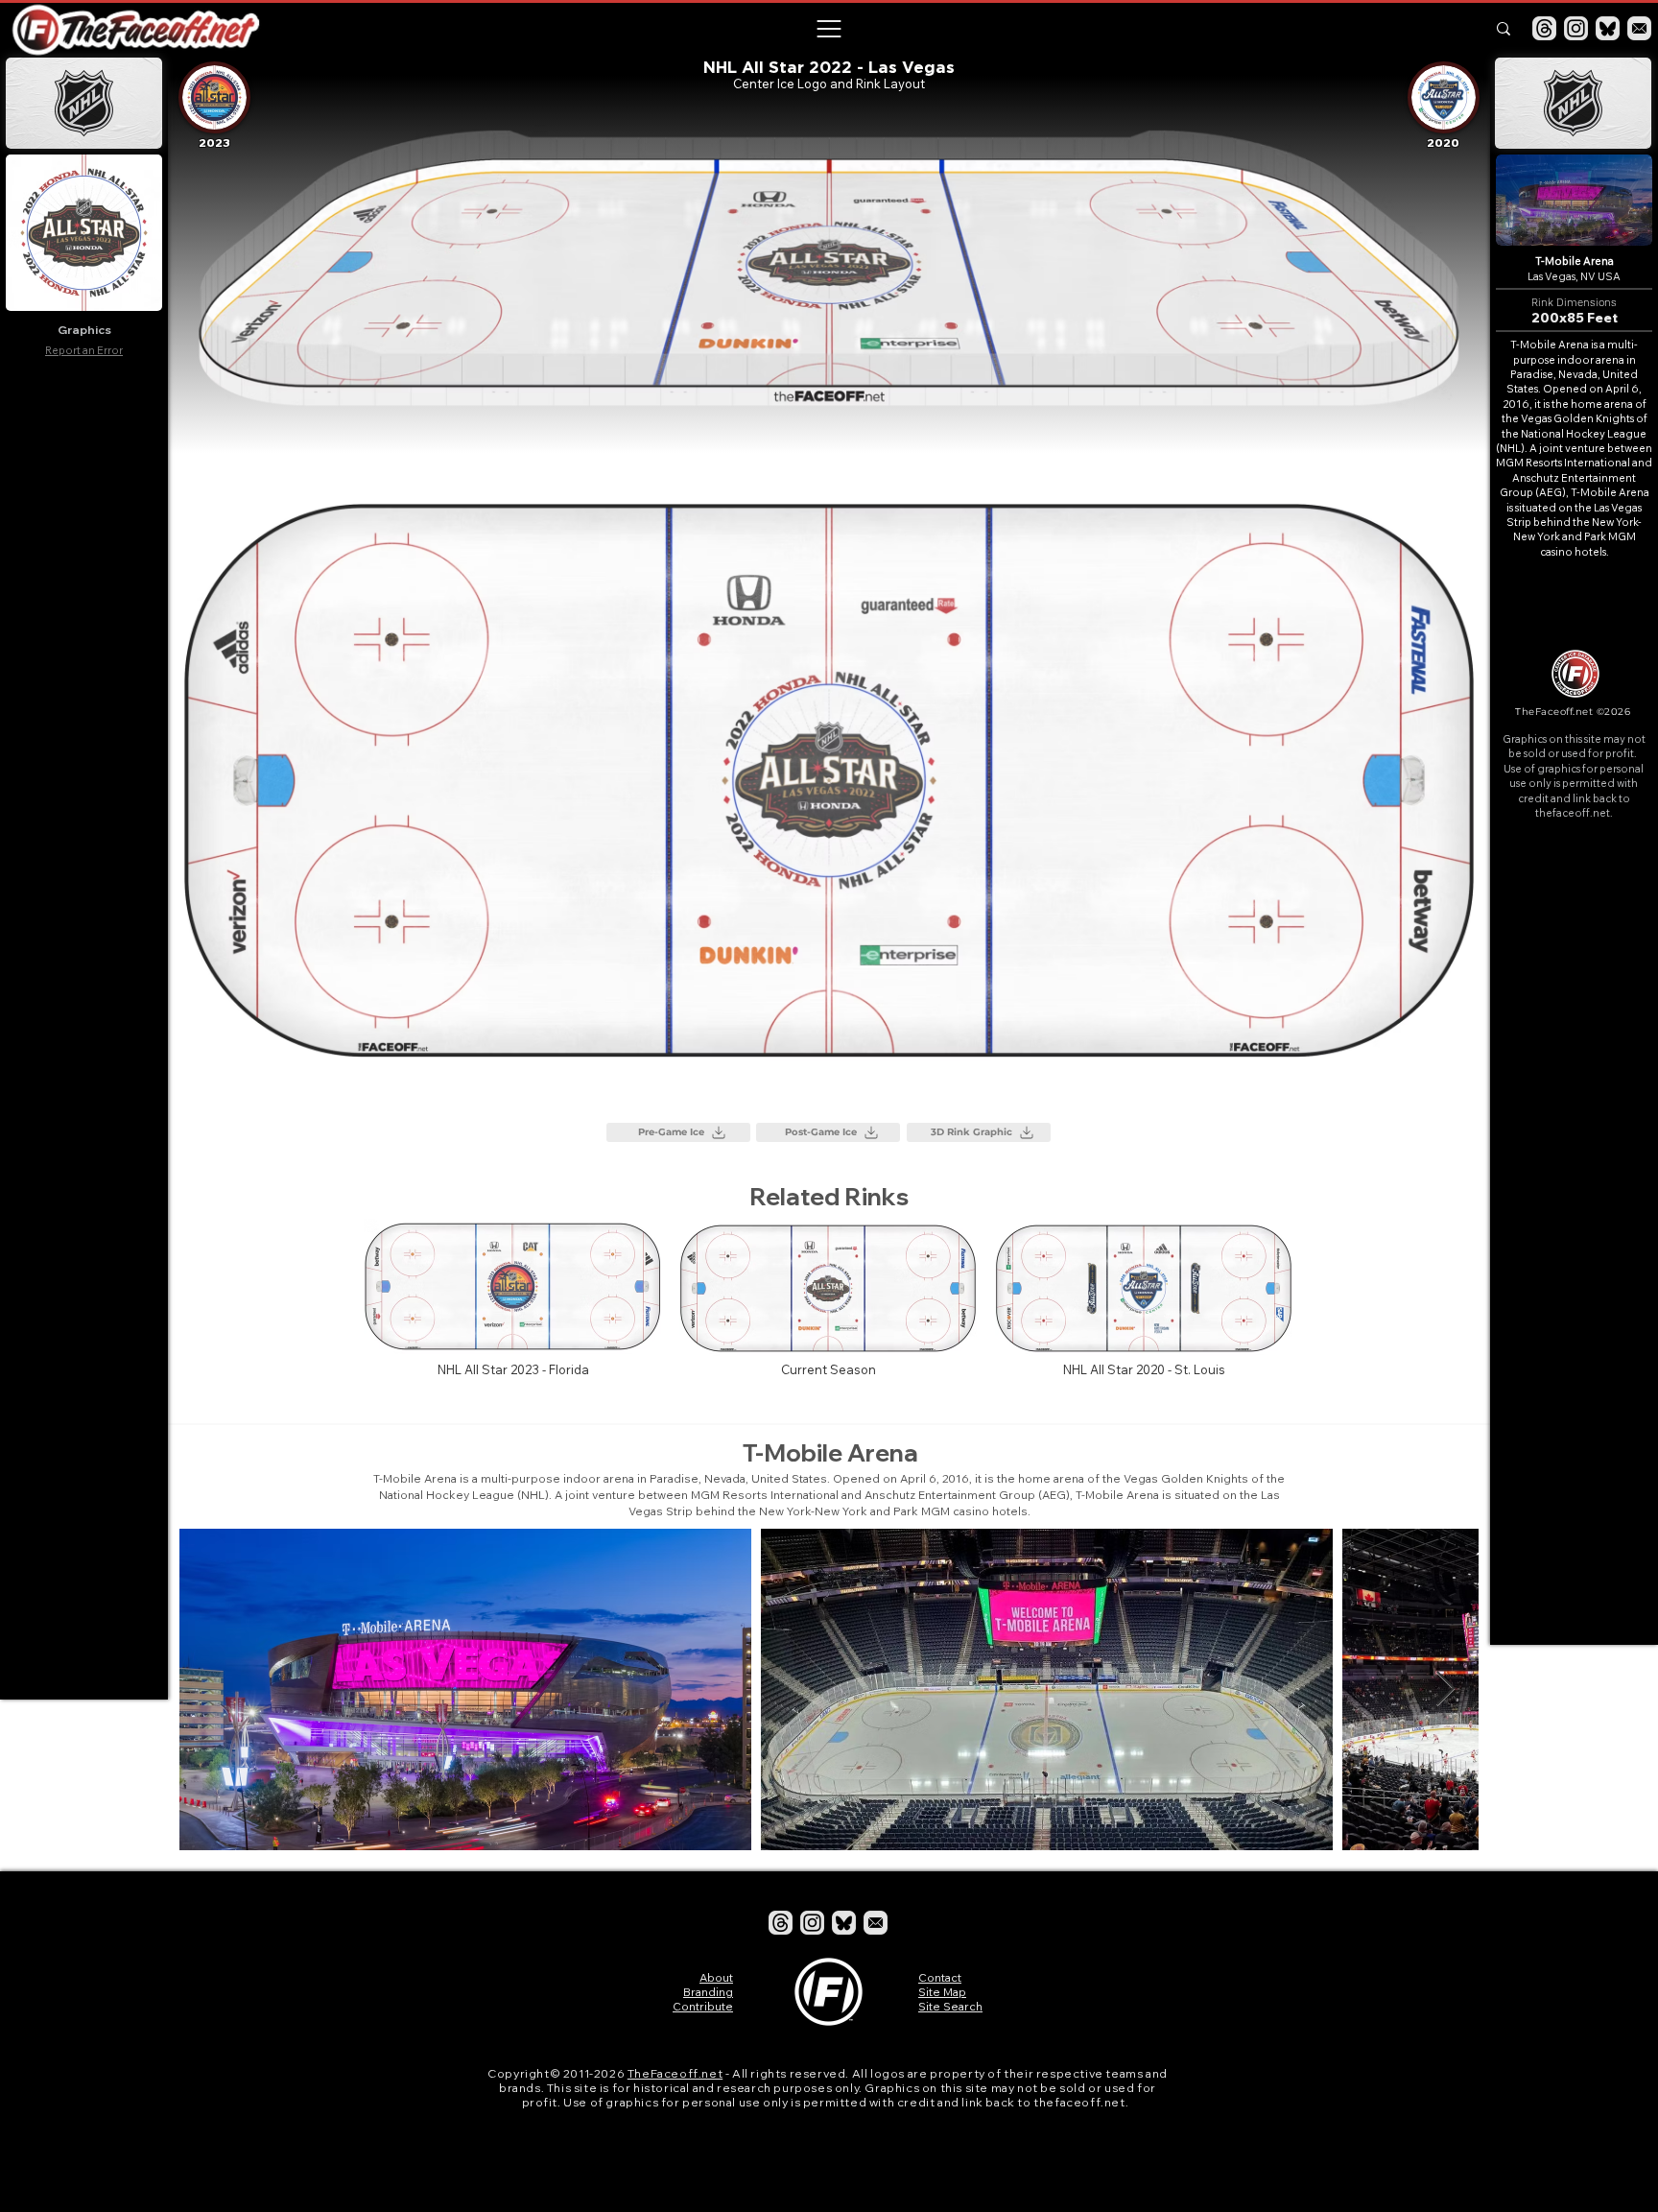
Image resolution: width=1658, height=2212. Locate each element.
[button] (828, 29)
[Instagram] (1576, 28)
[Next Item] (1445, 1689)
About (716, 1977)
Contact (940, 1977)
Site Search (950, 2006)
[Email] (1639, 28)
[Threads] (1544, 28)
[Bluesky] (1608, 28)
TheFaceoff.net (675, 2073)
